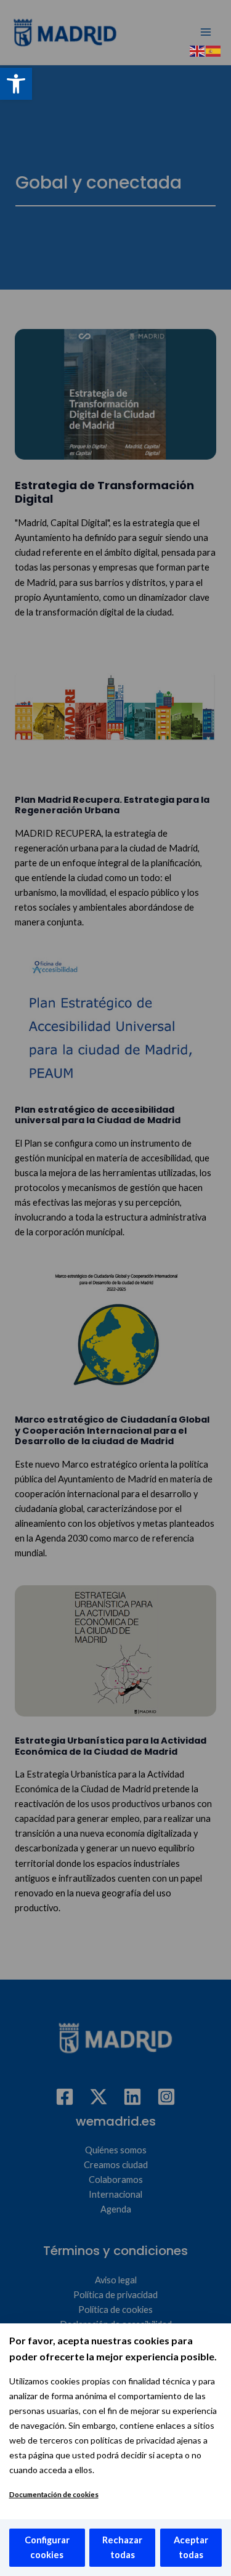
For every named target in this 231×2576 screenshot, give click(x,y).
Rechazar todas (122, 2547)
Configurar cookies (47, 2547)
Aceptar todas (191, 2547)
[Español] (214, 50)
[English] (198, 50)
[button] (16, 84)
